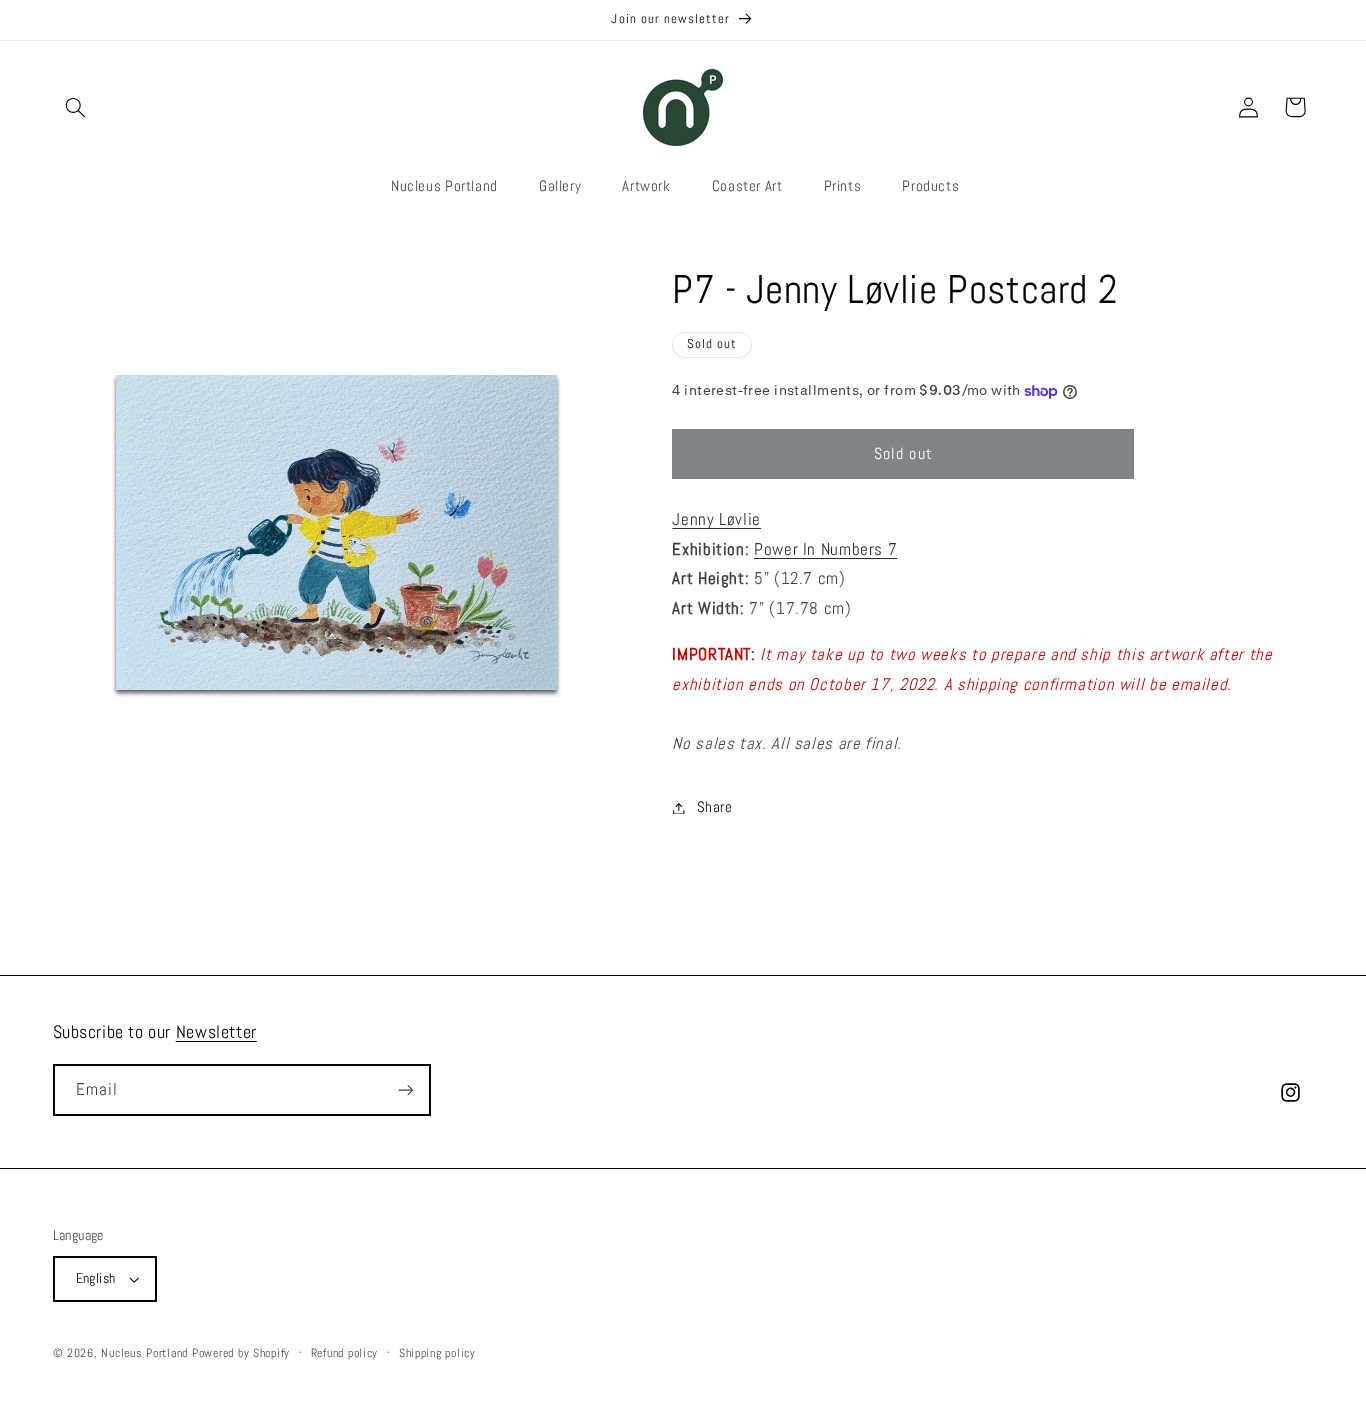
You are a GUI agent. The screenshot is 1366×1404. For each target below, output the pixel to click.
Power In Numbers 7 (825, 549)
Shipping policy (437, 1353)
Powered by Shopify (241, 1353)
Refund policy (345, 1353)
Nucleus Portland (144, 1353)
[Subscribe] (405, 1089)
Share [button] (714, 807)
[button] (76, 107)
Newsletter (216, 1031)
